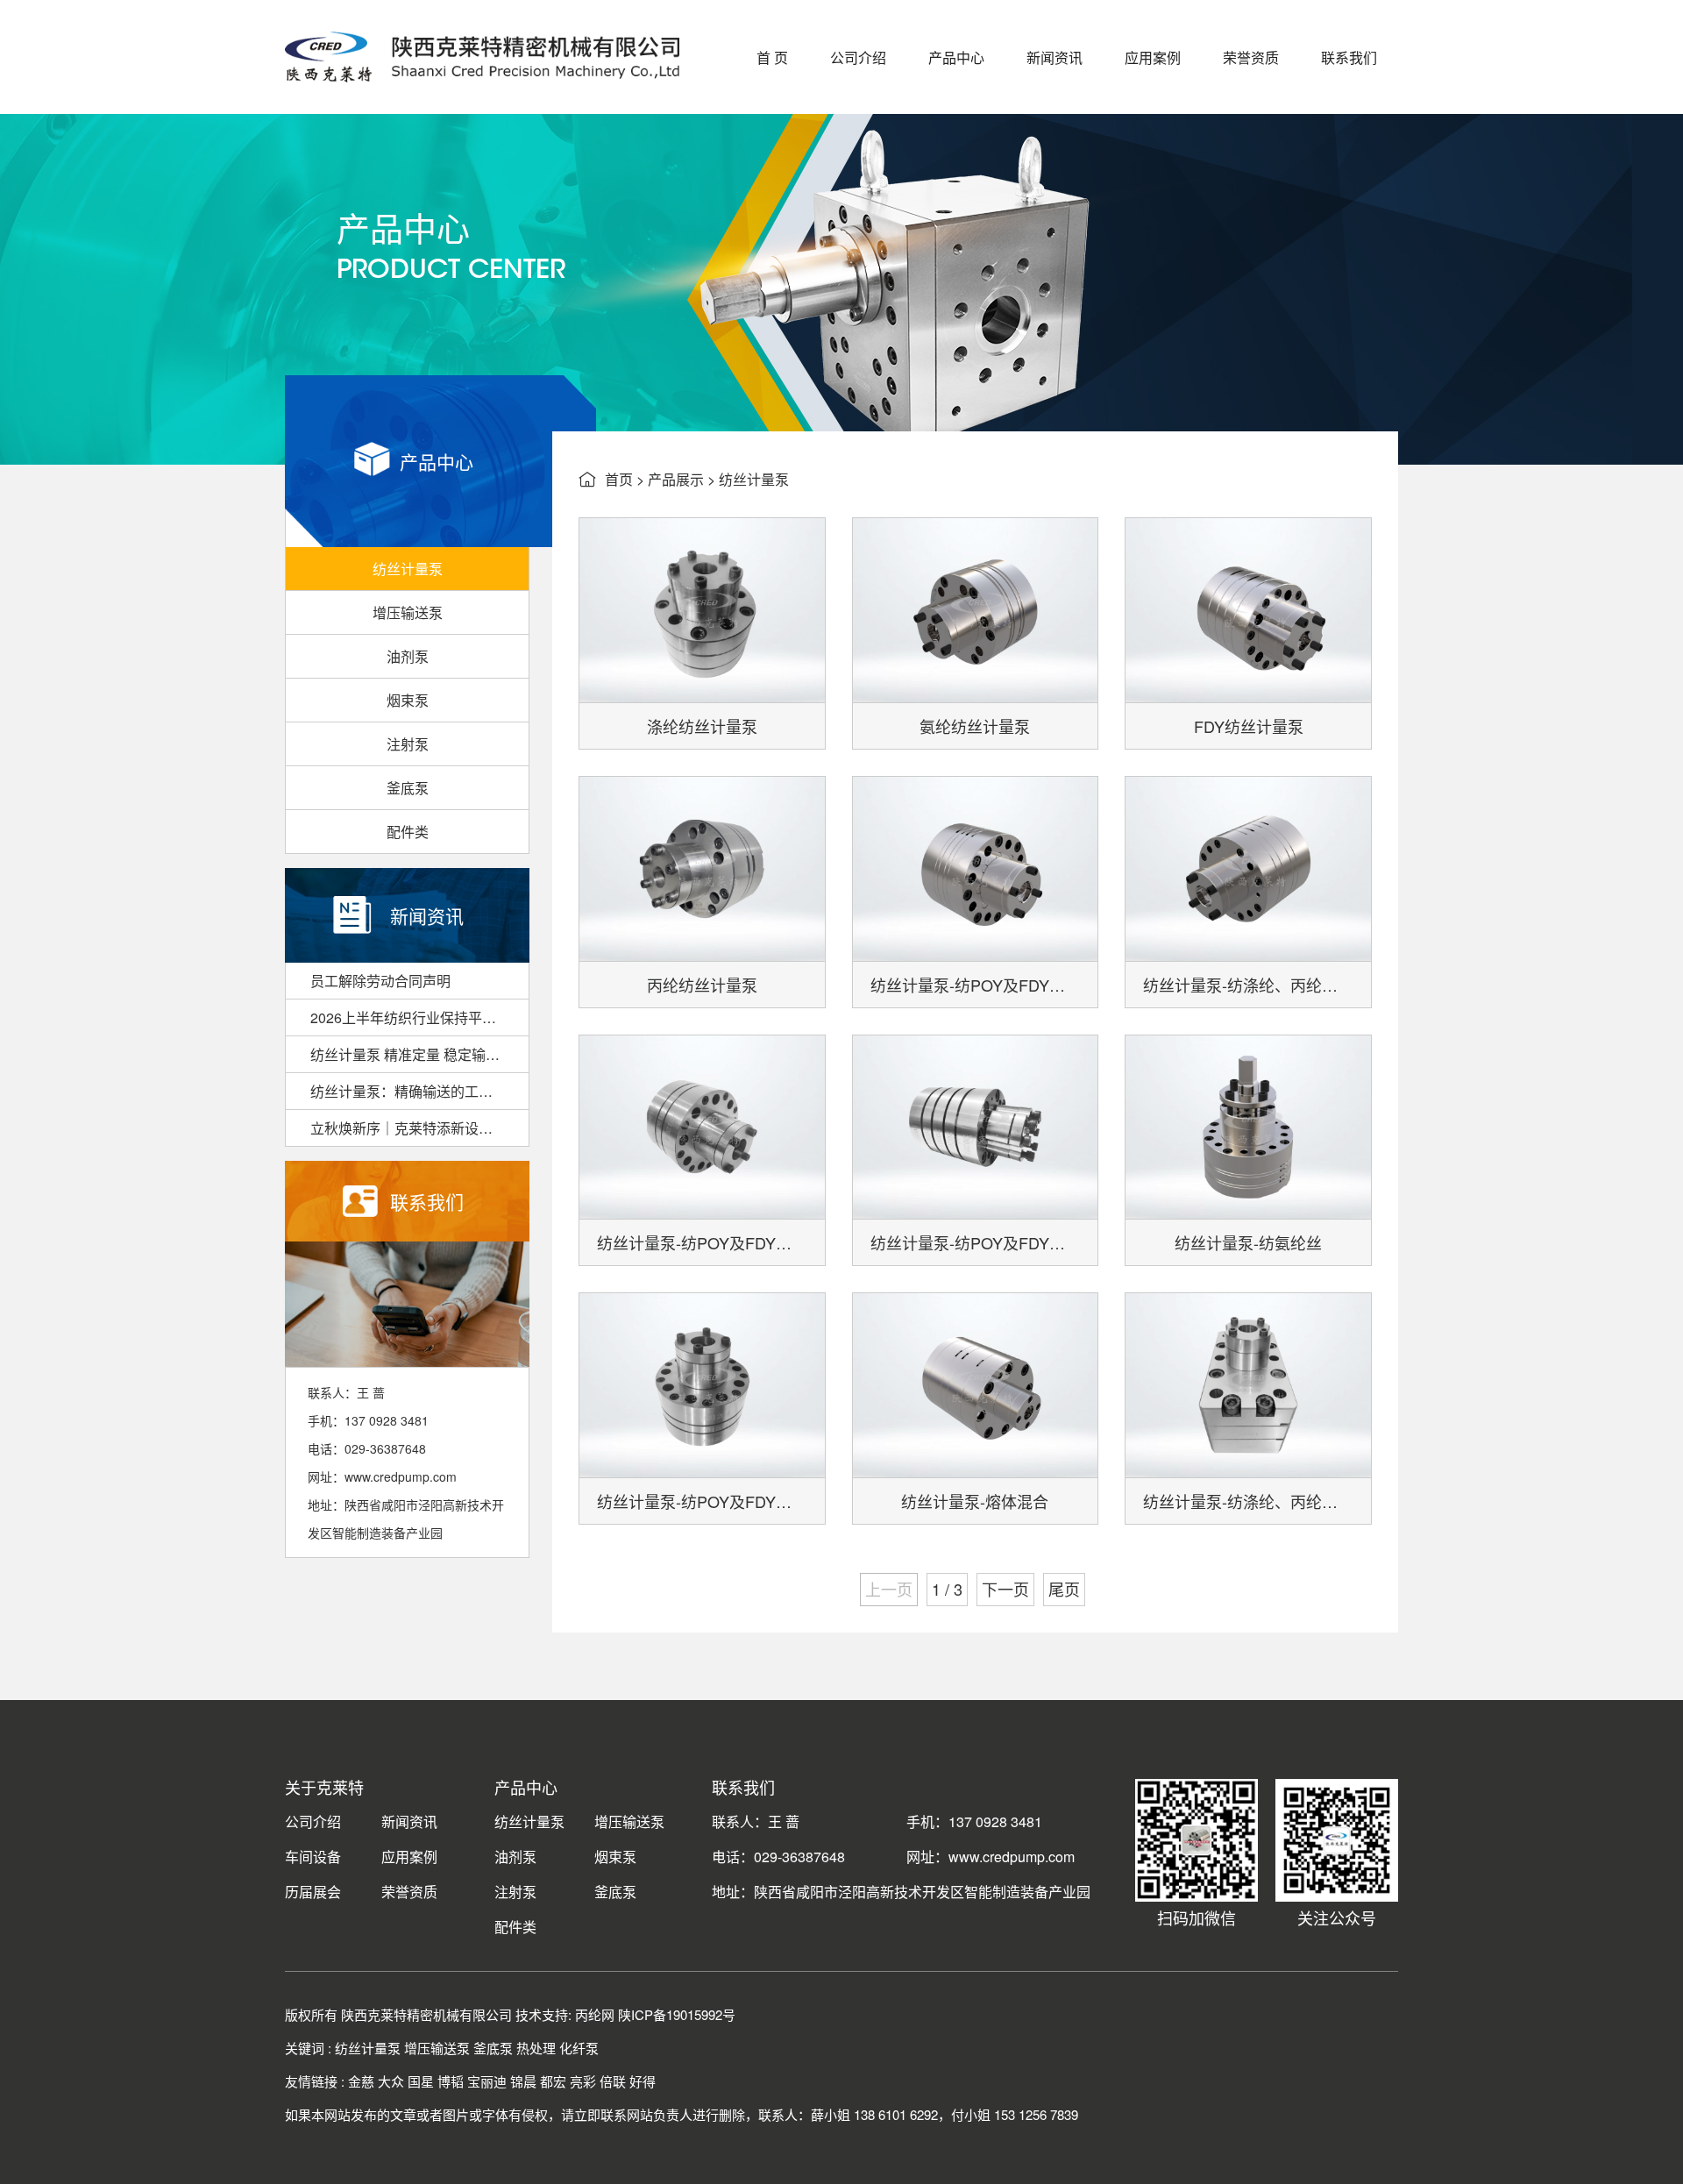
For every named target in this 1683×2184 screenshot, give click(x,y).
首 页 (772, 57)
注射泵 (408, 744)
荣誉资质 (1251, 57)
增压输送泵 (408, 612)
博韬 (451, 2081)
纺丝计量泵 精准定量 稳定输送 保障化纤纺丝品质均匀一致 (419, 1054)
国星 (421, 2081)
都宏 (553, 2081)
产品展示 (676, 479)
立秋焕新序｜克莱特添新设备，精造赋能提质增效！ (419, 1128)
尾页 (1064, 1589)
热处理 (536, 2048)
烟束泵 (408, 700)
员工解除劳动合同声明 (380, 981)
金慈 (361, 2081)
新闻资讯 (1055, 57)
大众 (391, 2081)
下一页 (1005, 1589)
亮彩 (583, 2081)
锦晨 (523, 2081)
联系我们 (1349, 57)
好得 (643, 2081)
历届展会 (313, 1892)
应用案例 (1153, 57)
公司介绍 (858, 57)
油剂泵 (408, 656)
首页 (619, 479)
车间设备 (313, 1857)
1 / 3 (947, 1589)
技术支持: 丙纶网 (565, 2014)
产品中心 (956, 57)
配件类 (408, 832)
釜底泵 (408, 788)
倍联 (613, 2081)
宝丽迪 (487, 2081)
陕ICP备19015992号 (677, 2014)
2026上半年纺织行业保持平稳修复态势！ (419, 1017)
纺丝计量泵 (408, 569)
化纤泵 (579, 2048)
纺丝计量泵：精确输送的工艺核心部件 (419, 1091)
